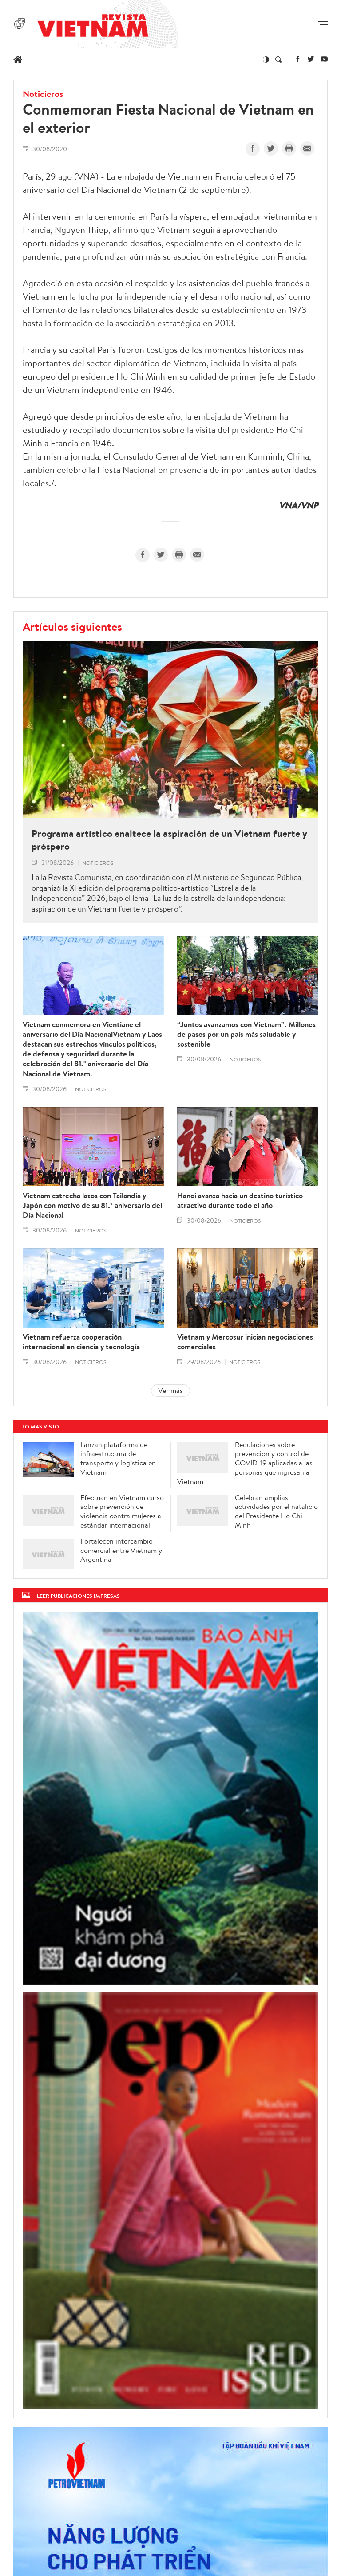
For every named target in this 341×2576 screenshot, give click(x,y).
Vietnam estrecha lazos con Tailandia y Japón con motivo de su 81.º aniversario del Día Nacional (92, 1205)
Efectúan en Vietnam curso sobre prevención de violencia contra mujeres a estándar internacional (122, 1511)
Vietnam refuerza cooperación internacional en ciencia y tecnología (81, 1342)
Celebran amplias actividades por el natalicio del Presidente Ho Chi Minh (276, 1511)
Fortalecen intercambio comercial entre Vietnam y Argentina (121, 1550)
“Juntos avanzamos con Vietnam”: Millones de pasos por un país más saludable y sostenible (246, 1034)
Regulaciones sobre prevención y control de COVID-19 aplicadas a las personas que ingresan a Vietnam (245, 1463)
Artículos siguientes (72, 626)
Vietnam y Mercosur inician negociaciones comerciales (245, 1342)
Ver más (170, 1390)
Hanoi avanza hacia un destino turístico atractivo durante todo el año (240, 1200)
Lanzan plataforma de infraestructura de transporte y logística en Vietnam (118, 1458)
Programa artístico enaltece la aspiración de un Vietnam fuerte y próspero (169, 840)
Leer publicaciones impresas (78, 1596)
